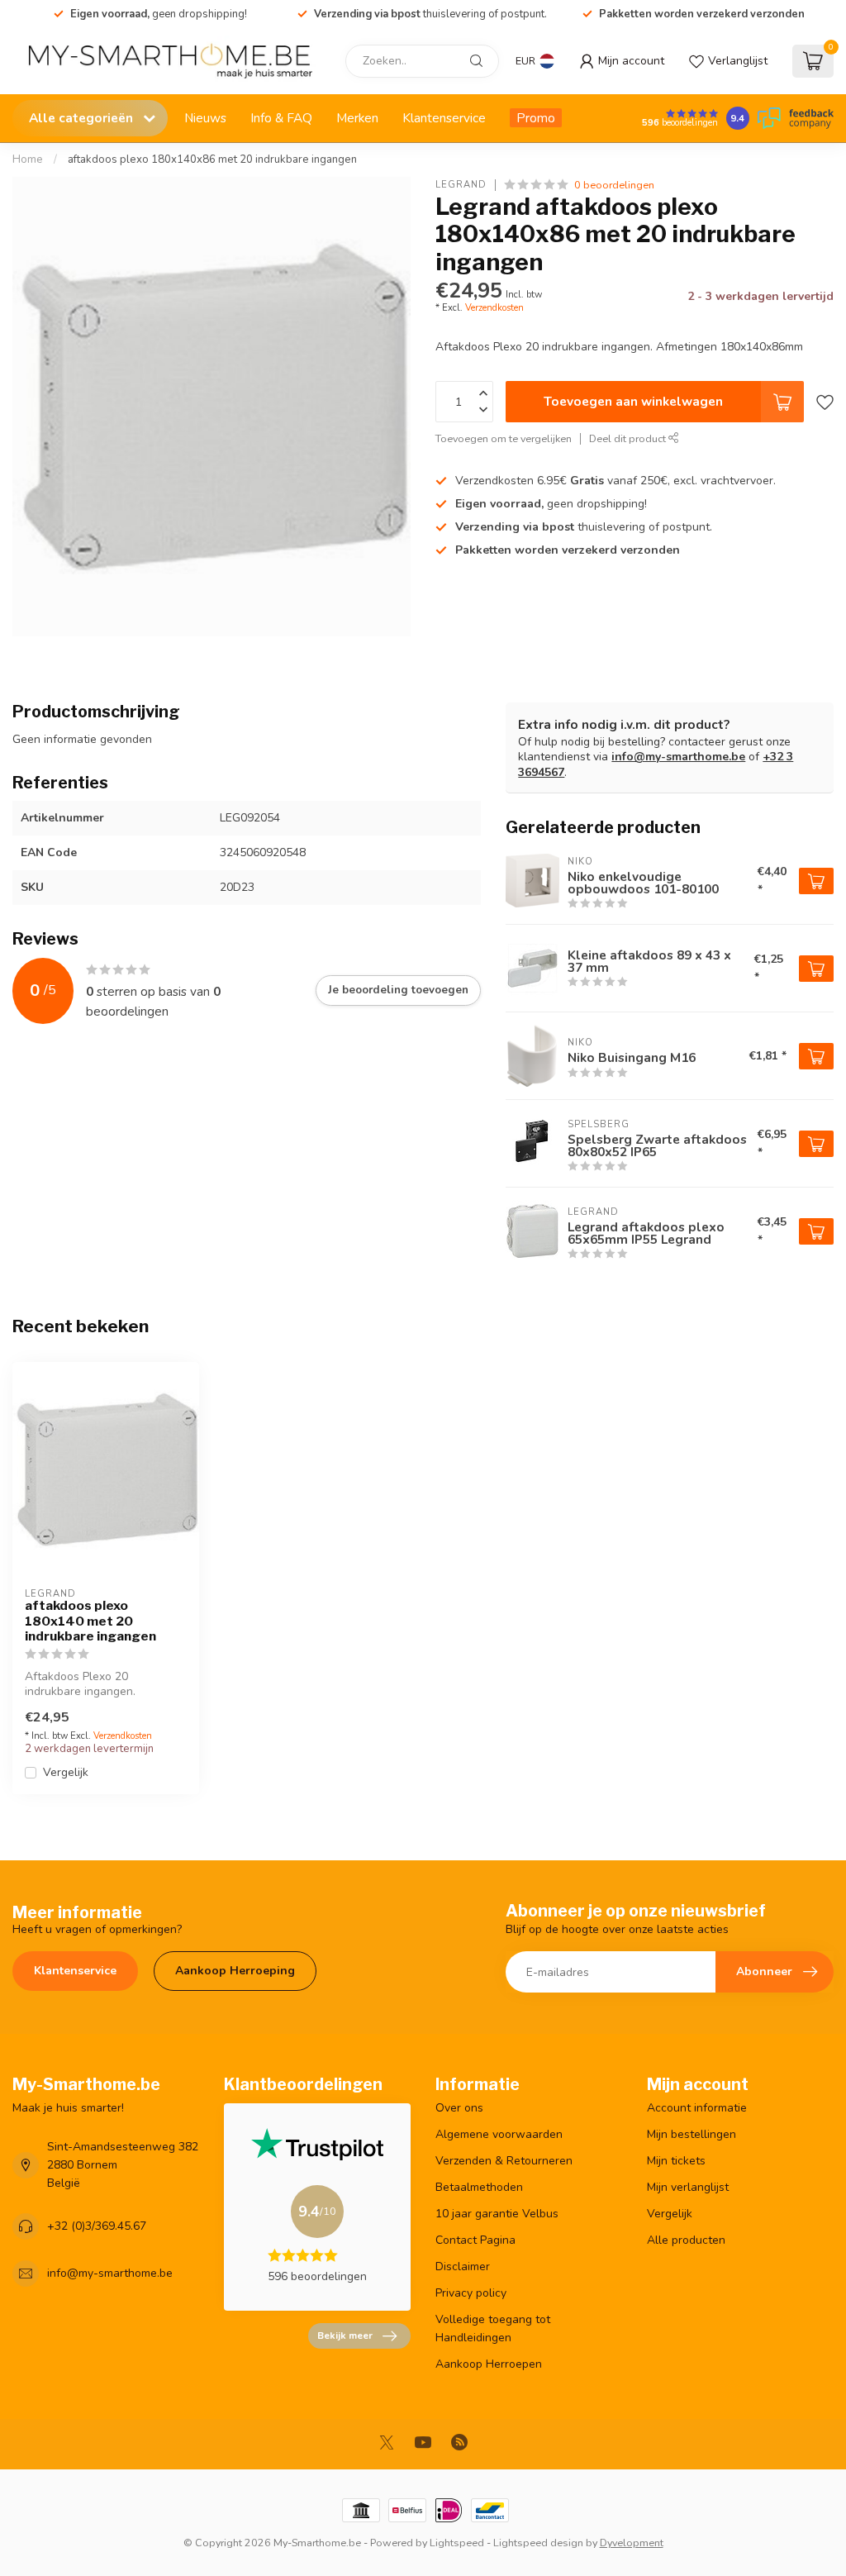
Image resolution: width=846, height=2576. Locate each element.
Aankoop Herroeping (235, 1971)
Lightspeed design (538, 2543)
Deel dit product (629, 438)
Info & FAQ (281, 118)
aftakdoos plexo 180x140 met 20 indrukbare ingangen (90, 1621)
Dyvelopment (632, 2543)
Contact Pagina (475, 2240)
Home (28, 160)
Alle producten (686, 2240)
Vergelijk (66, 1772)
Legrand (461, 185)
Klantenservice (444, 118)
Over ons (459, 2108)
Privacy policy (471, 2293)
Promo (536, 118)
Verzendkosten (494, 308)
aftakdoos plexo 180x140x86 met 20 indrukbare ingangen (212, 160)
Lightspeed (457, 2543)
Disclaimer (463, 2266)
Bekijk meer (345, 2336)
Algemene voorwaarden (499, 2134)
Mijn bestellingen (692, 2134)
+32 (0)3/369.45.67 (97, 2226)
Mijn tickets (676, 2161)
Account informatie (697, 2108)
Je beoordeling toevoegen (398, 990)
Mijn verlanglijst (688, 2187)
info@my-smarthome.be (678, 757)
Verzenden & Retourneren (504, 2161)
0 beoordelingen (614, 185)
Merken (357, 118)
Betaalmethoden (479, 2187)
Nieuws (205, 118)
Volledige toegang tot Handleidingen (493, 2328)
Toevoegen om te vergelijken (504, 438)
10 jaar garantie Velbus (497, 2214)
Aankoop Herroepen (489, 2364)
